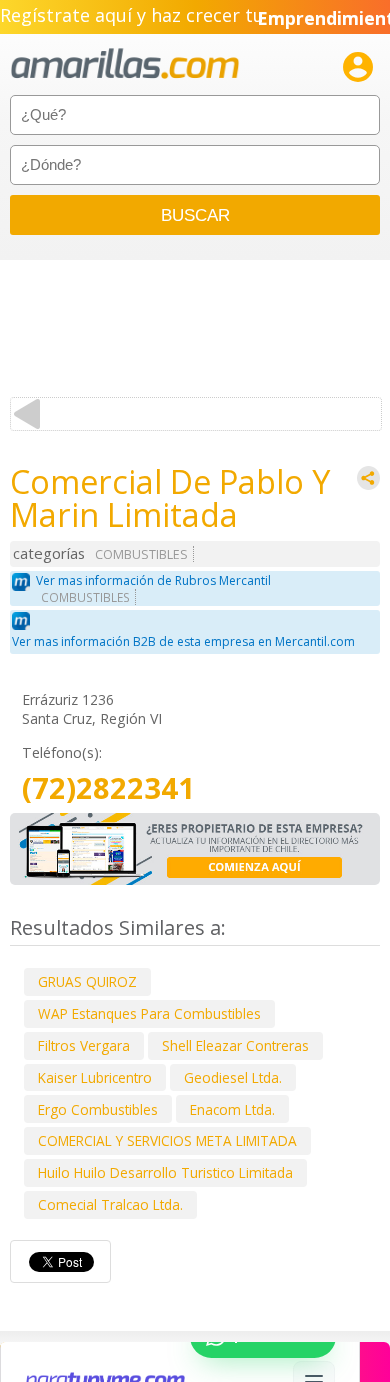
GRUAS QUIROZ (87, 981)
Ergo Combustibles (98, 1109)
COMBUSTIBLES (141, 554)
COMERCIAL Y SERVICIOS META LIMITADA (167, 1140)
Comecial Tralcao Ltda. (110, 1204)
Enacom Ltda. (232, 1109)
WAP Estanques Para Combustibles (149, 1013)
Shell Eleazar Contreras (235, 1045)
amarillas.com (125, 64)
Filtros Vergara (84, 1045)
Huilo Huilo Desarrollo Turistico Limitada (165, 1172)
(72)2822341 (108, 788)
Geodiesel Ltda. (233, 1077)
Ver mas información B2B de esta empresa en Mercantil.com (183, 641)
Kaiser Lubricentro (95, 1077)
